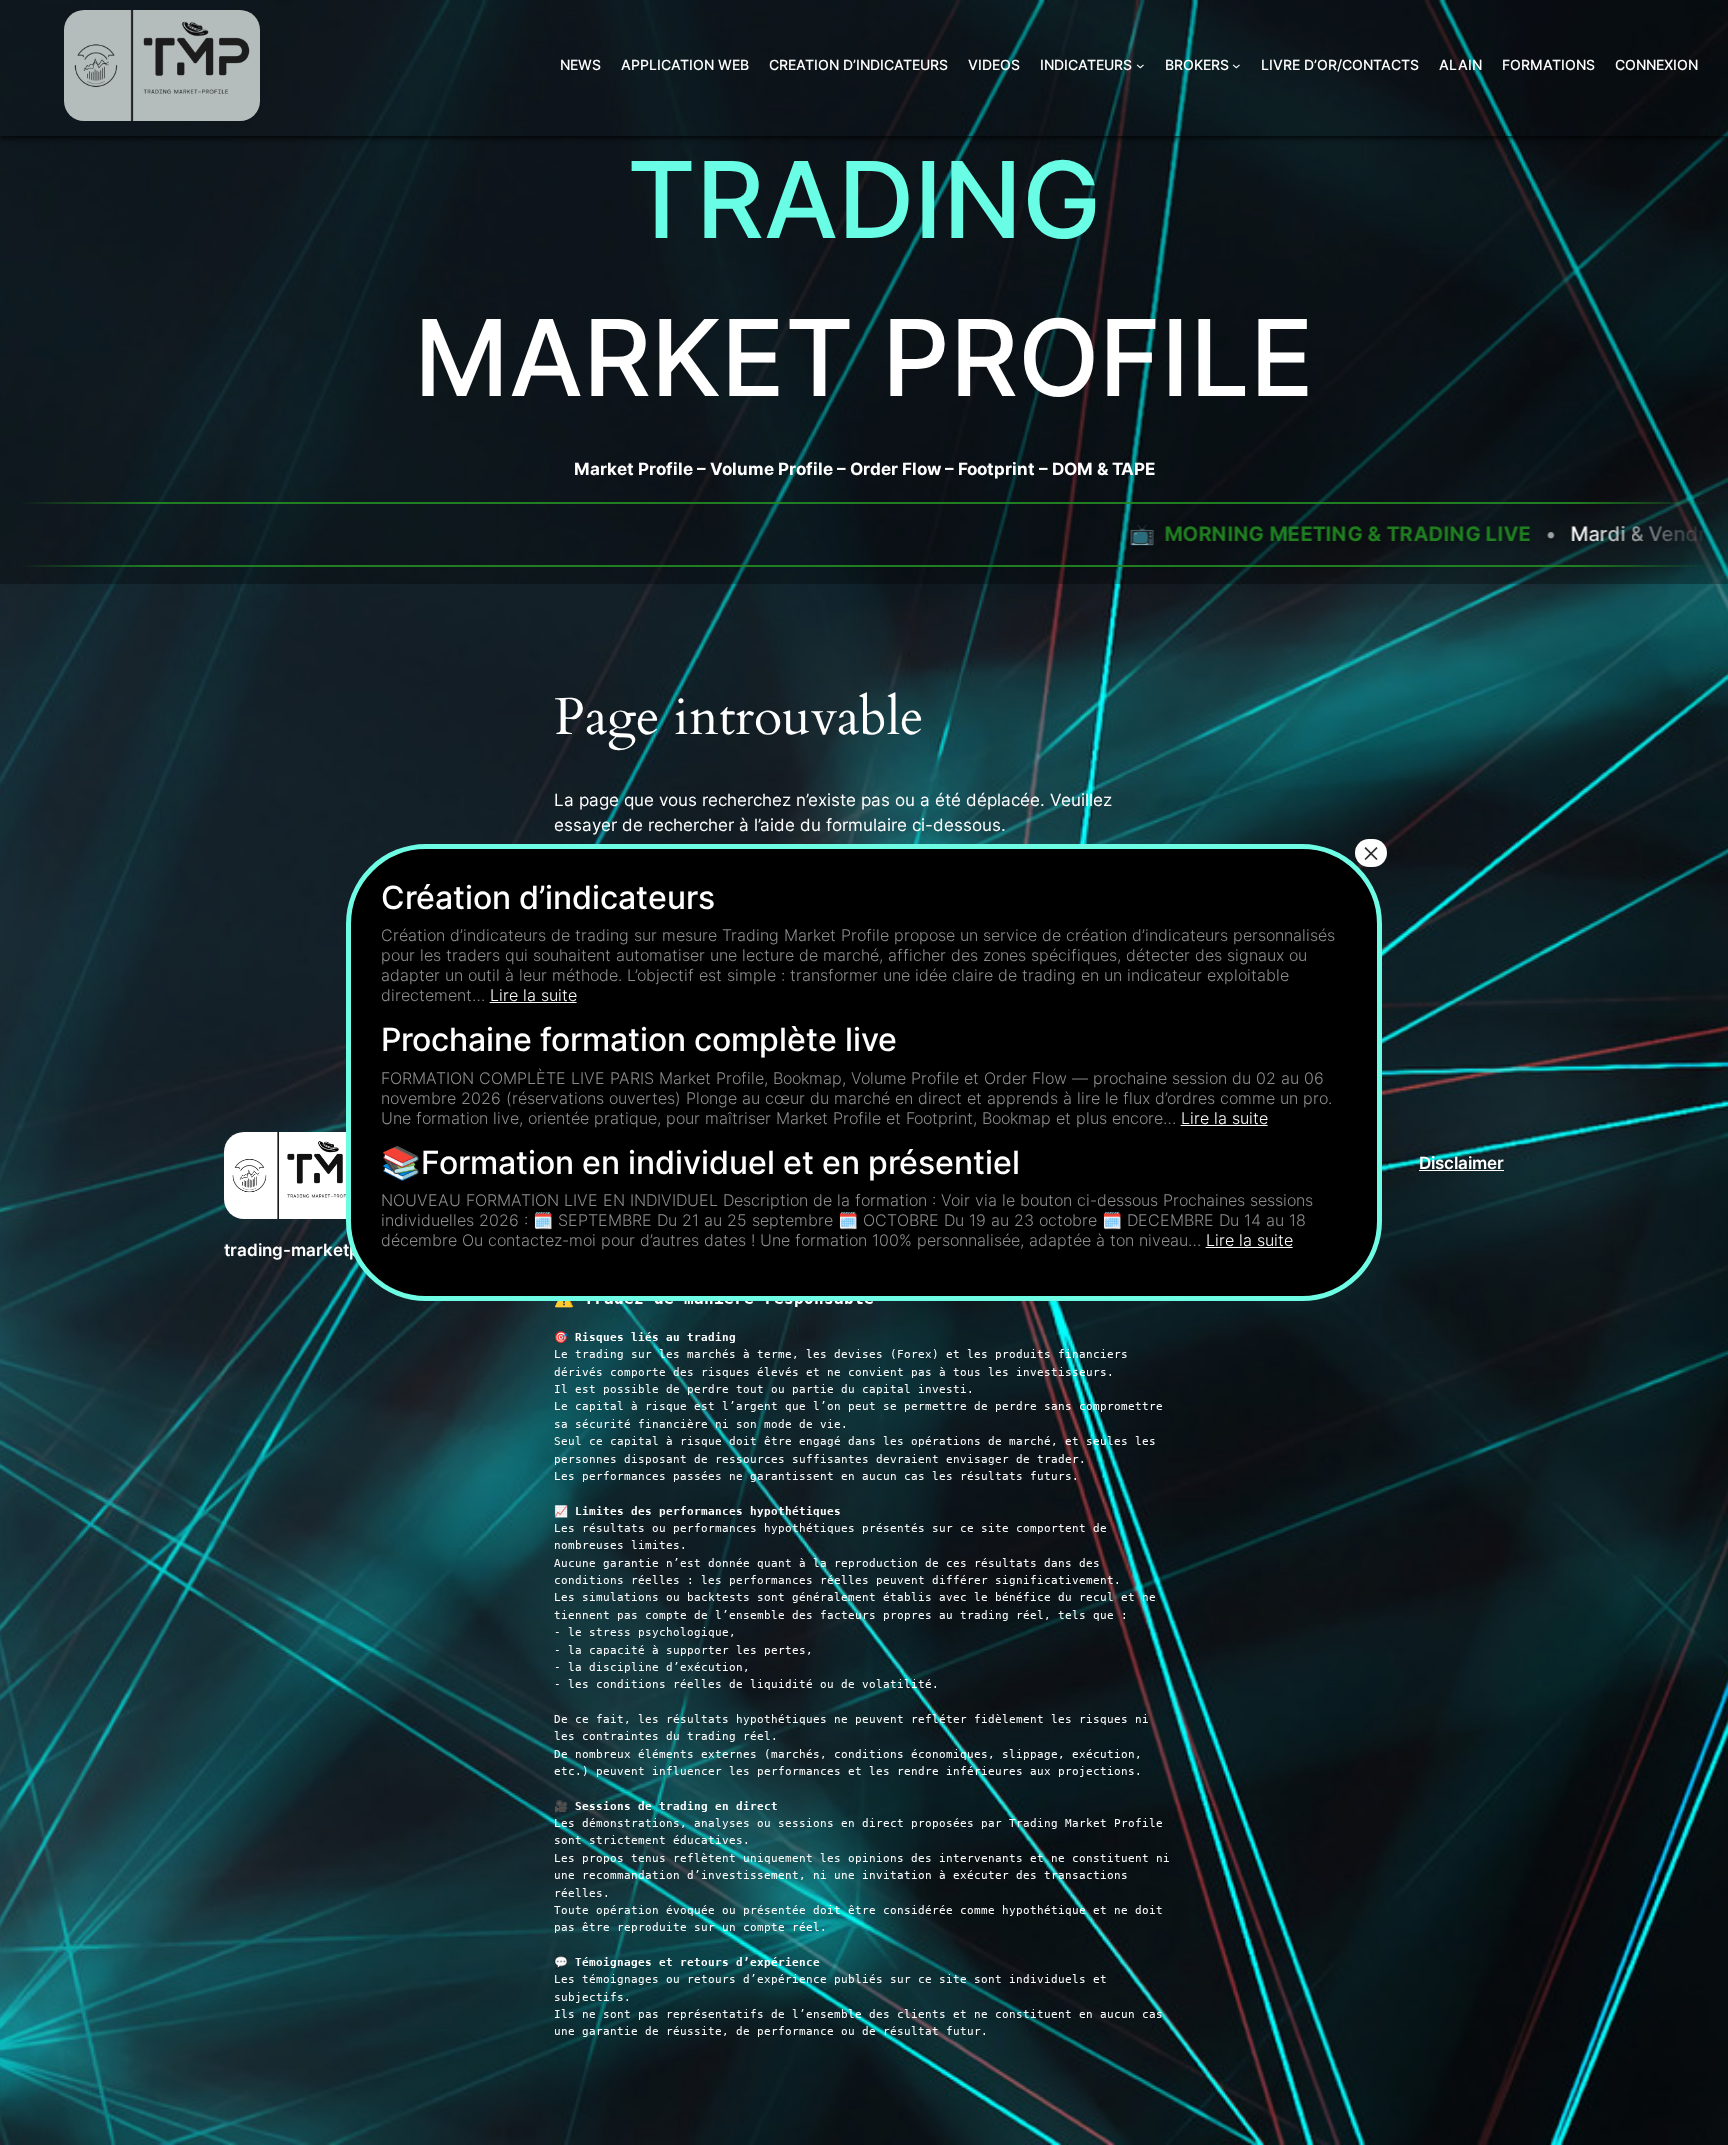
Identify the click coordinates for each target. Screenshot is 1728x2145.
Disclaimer (1461, 1163)
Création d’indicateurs (548, 897)
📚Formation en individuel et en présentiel (700, 1162)
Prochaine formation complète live (639, 1039)
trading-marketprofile (312, 1250)
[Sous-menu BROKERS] (1236, 65)
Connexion (1656, 64)
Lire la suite (533, 995)
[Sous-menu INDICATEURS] (1140, 65)
